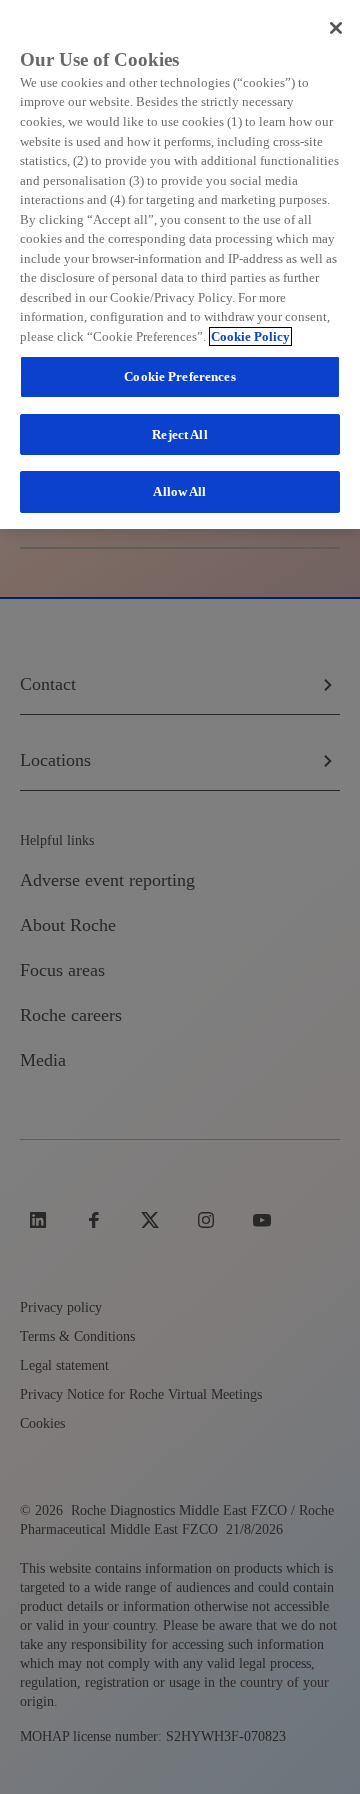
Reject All (179, 434)
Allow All (179, 491)
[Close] (336, 28)
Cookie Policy (250, 336)
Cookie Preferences (179, 376)
